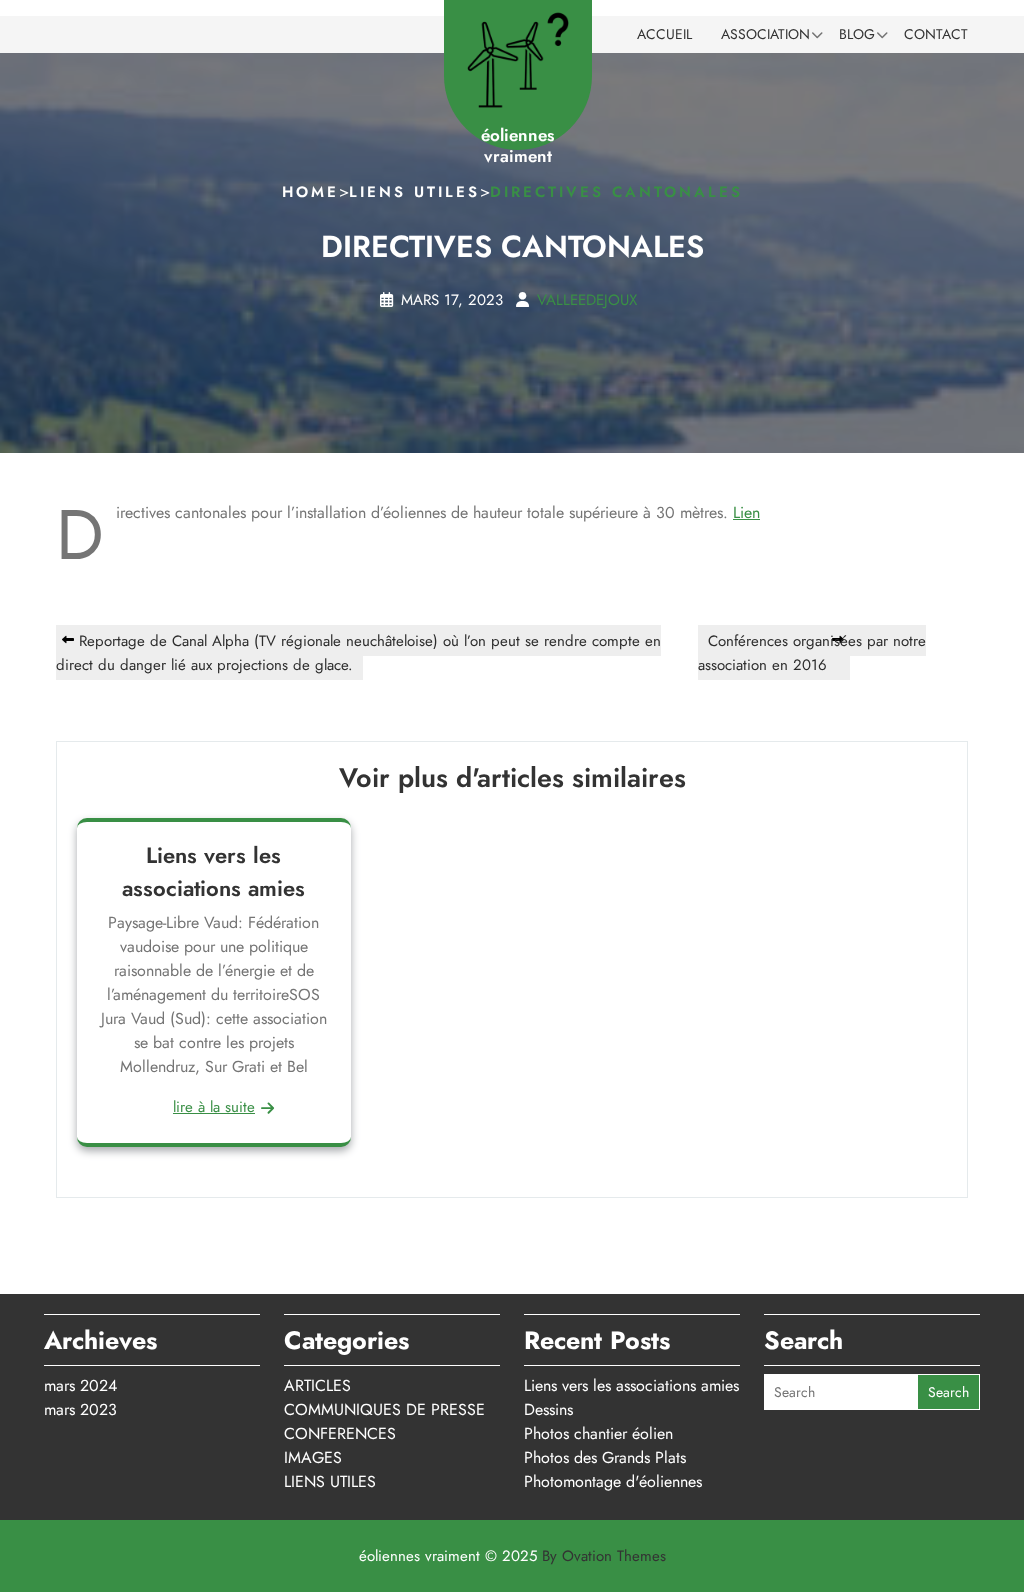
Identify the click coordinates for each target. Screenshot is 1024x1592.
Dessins (548, 1409)
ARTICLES (317, 1385)
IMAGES (313, 1457)
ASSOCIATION (765, 34)
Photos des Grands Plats (605, 1457)
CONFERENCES (340, 1433)
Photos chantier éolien (598, 1433)
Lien (746, 512)
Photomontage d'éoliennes (613, 1481)
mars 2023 (80, 1409)
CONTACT (936, 34)
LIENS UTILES (414, 192)
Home (310, 192)
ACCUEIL (664, 34)
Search (948, 1392)
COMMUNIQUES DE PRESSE (384, 1409)
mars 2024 (80, 1385)
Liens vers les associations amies (213, 871)
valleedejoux (587, 299)
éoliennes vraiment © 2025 (512, 1556)
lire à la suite (214, 1107)
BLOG (857, 34)
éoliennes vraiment (517, 145)
